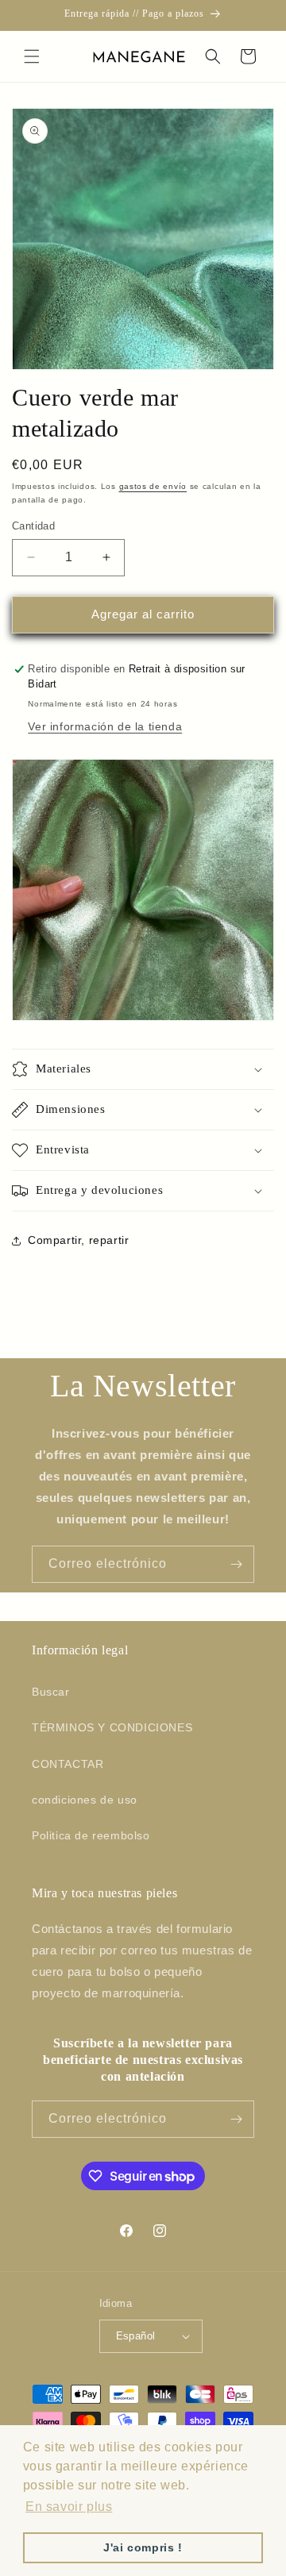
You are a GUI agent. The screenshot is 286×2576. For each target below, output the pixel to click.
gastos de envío (153, 486)
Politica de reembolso (91, 1835)
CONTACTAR (68, 1764)
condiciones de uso (85, 1800)
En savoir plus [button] (69, 2507)
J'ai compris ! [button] (143, 2547)
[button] (32, 56)
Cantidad (33, 526)
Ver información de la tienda (105, 726)
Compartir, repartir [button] (78, 1240)
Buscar (51, 1692)
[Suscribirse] (236, 1564)
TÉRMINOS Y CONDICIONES (112, 1727)
